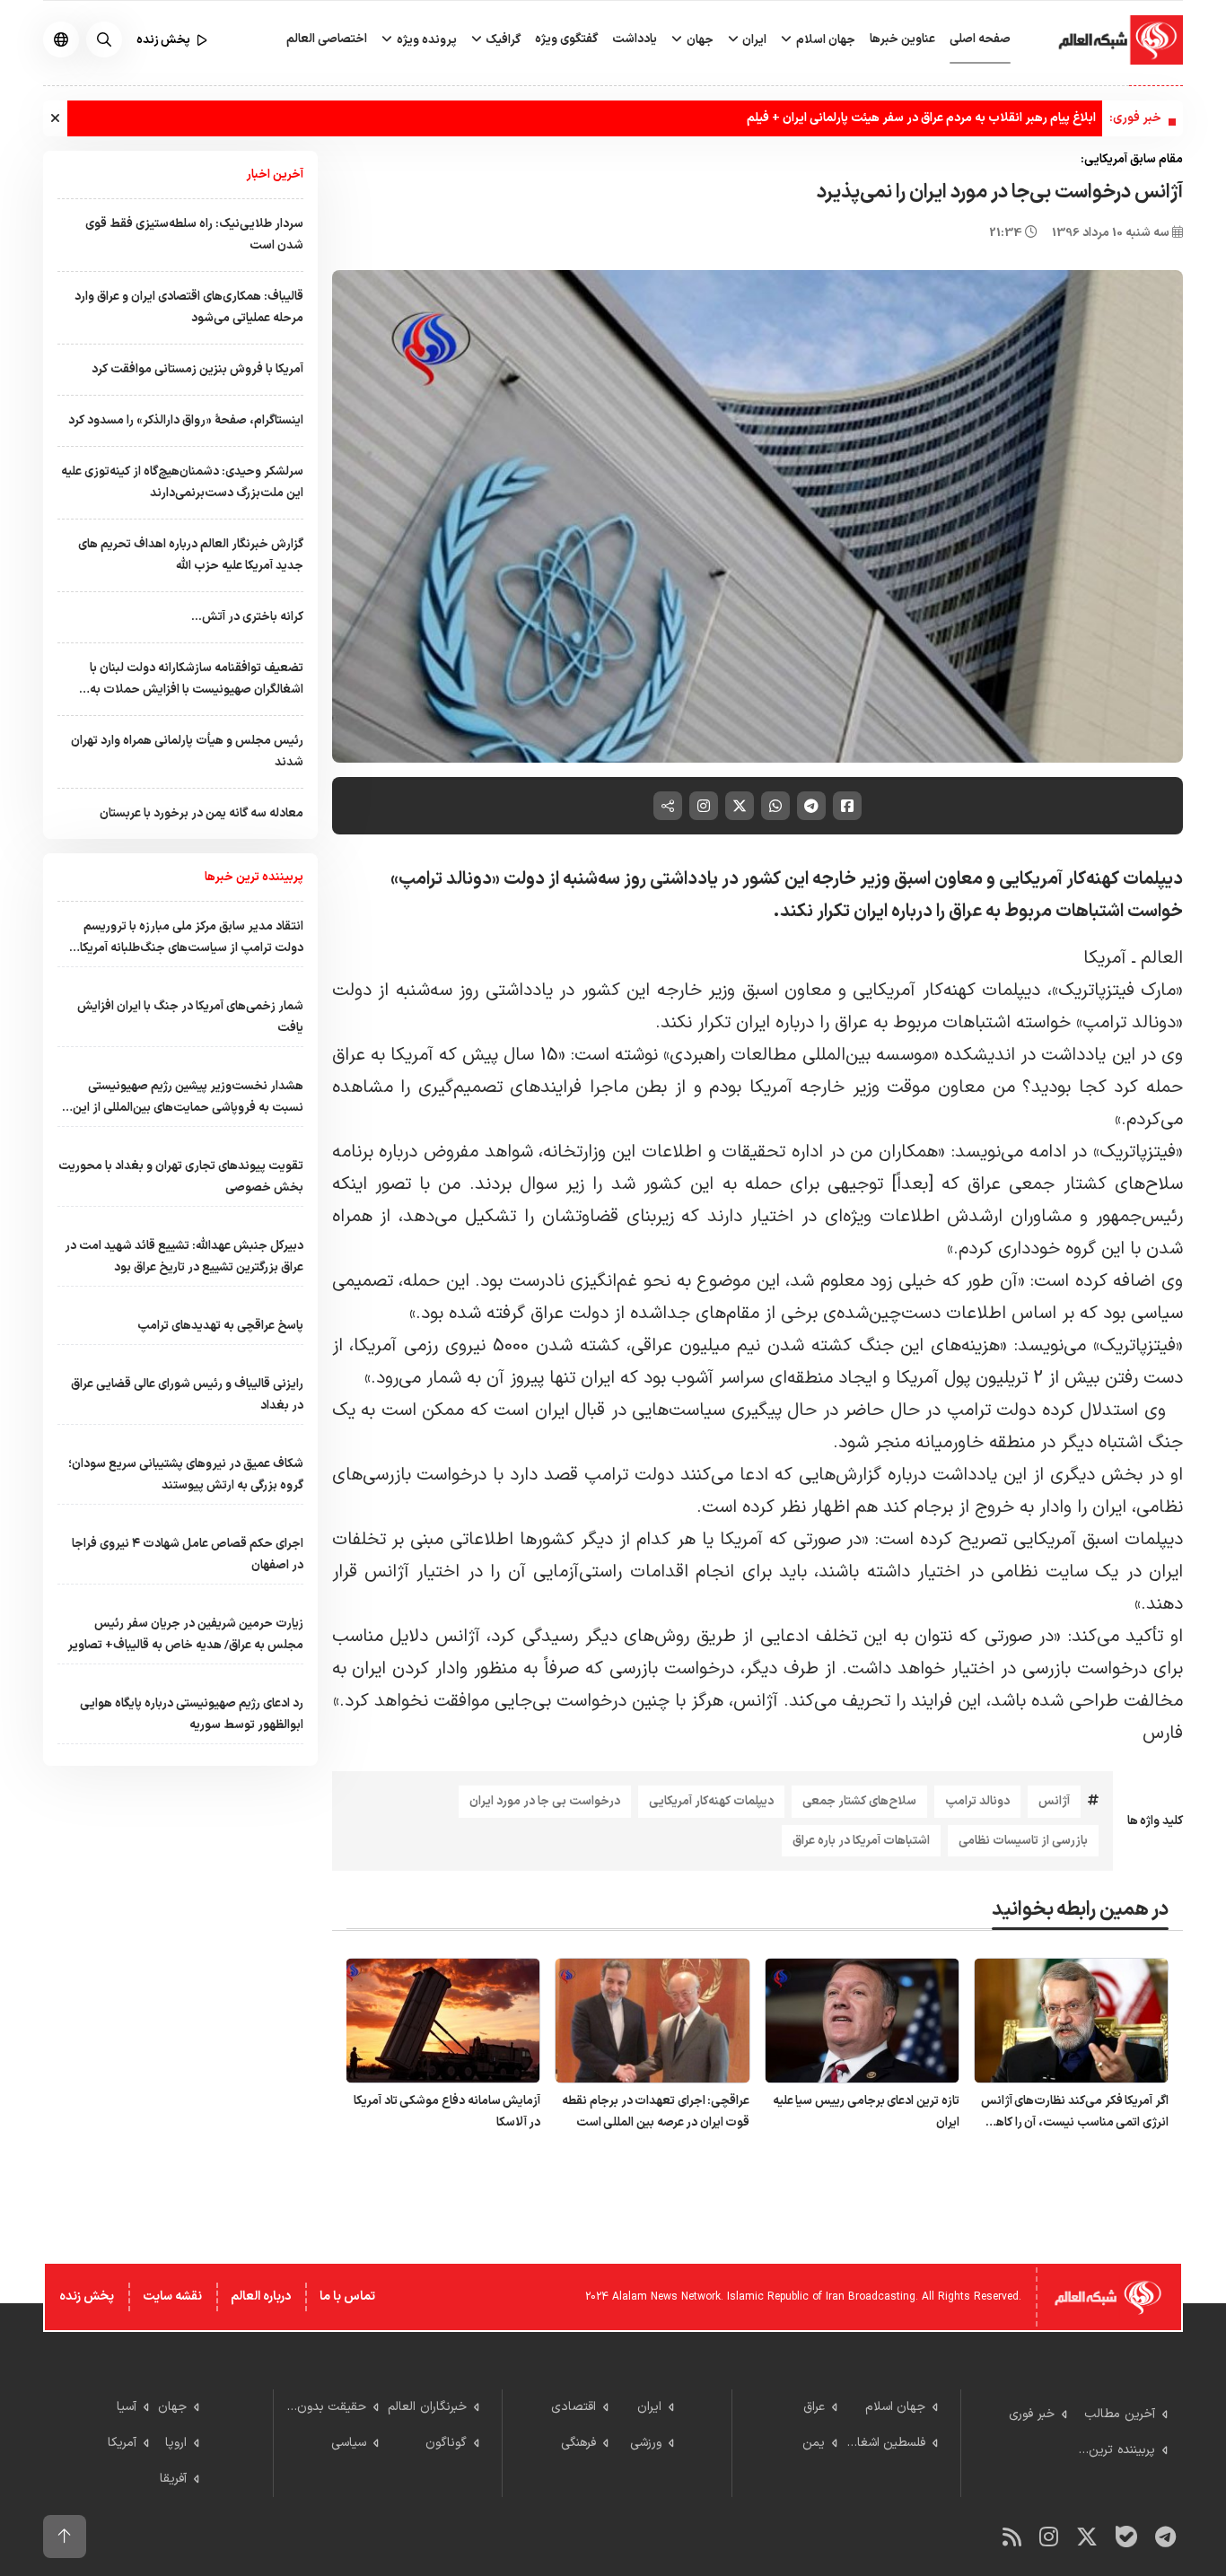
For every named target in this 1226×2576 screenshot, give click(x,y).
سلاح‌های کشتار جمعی (859, 1801)
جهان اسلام (824, 40)
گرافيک (502, 40)
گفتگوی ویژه (566, 39)
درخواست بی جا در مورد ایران (545, 1801)
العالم (1162, 958)
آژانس (1054, 1801)
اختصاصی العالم (327, 39)
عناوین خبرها (902, 39)
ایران (753, 40)
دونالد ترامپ (977, 1801)
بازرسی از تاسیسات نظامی (1023, 1841)
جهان (699, 40)
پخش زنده (87, 2297)
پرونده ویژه (425, 40)
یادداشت (635, 39)
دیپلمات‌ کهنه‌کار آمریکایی (711, 1801)
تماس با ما (347, 2297)
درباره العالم (261, 2297)
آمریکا (1105, 958)
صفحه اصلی (980, 39)
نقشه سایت (172, 2297)
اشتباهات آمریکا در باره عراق (861, 1841)
